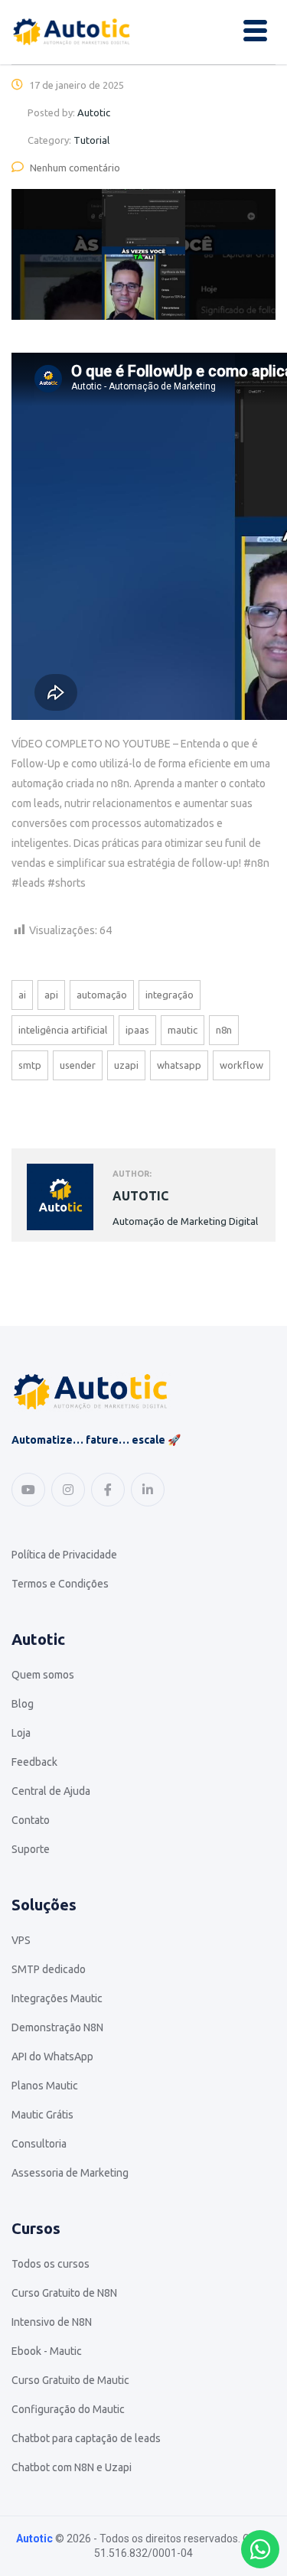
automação (102, 995)
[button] (255, 32)
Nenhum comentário (75, 168)
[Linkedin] (148, 1490)
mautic (183, 1030)
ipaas (137, 1030)
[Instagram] (68, 1490)
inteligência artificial (63, 1030)
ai (22, 995)
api (51, 995)
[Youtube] (28, 1490)
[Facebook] (108, 1490)
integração (170, 995)
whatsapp (179, 1065)
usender (78, 1065)
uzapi (126, 1065)
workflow (241, 1065)
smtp (30, 1065)
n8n (224, 1030)
